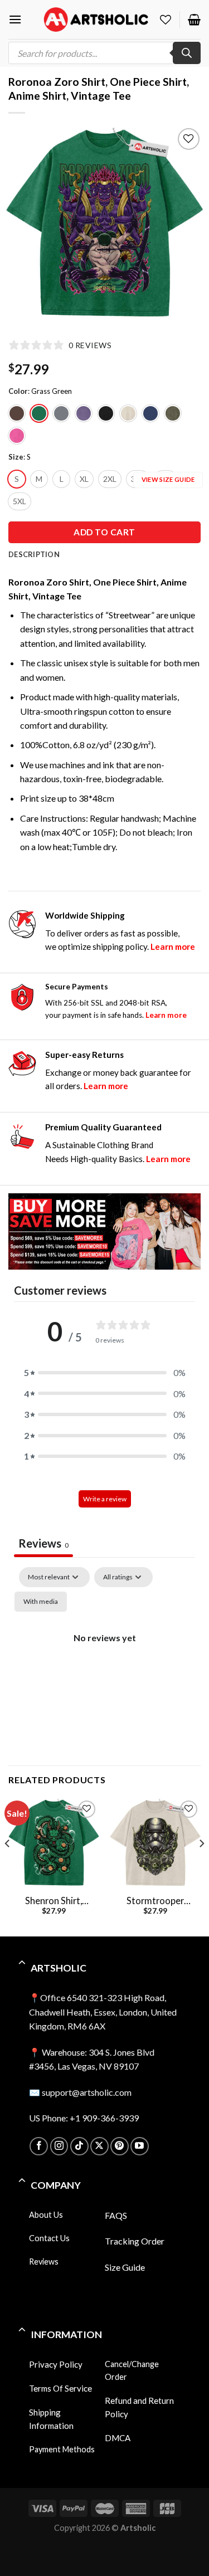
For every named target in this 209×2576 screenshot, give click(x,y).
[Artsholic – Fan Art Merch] (96, 19)
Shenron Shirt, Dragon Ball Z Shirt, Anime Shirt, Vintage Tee (54, 1901)
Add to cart (104, 532)
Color (18, 392)
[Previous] (23, 224)
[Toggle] (22, 1964)
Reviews (44, 2262)
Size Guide (125, 2267)
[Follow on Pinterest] (120, 2146)
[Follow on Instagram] (59, 2146)
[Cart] (194, 19)
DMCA (118, 2438)
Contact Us (49, 2238)
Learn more (173, 947)
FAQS (116, 2215)
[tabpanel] (104, 1663)
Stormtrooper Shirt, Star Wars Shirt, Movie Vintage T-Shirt (155, 1901)
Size (16, 457)
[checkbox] (41, 1602)
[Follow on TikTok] (79, 2146)
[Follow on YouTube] (140, 2146)
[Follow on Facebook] (39, 2146)
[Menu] (15, 19)
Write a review (105, 1499)
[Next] (186, 224)
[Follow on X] (99, 2146)
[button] (105, 1373)
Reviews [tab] (43, 1543)
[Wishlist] (166, 19)
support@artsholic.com (87, 2092)
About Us (46, 2215)
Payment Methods (62, 2449)
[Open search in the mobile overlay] (104, 53)
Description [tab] (34, 554)
